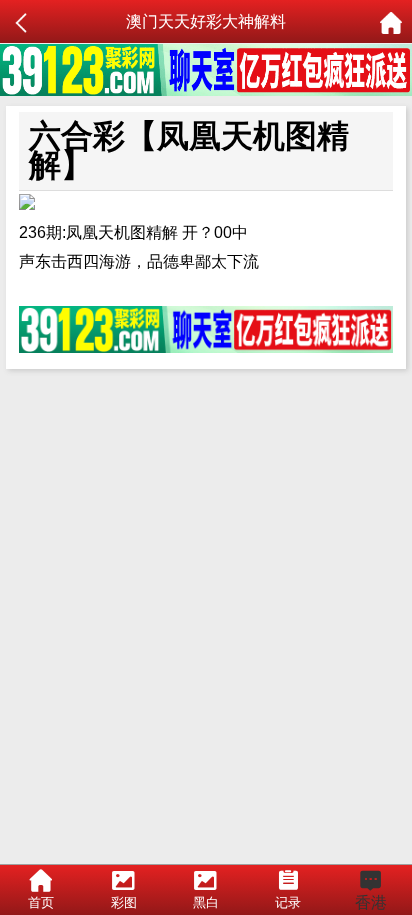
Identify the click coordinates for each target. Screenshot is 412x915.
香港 (371, 902)
